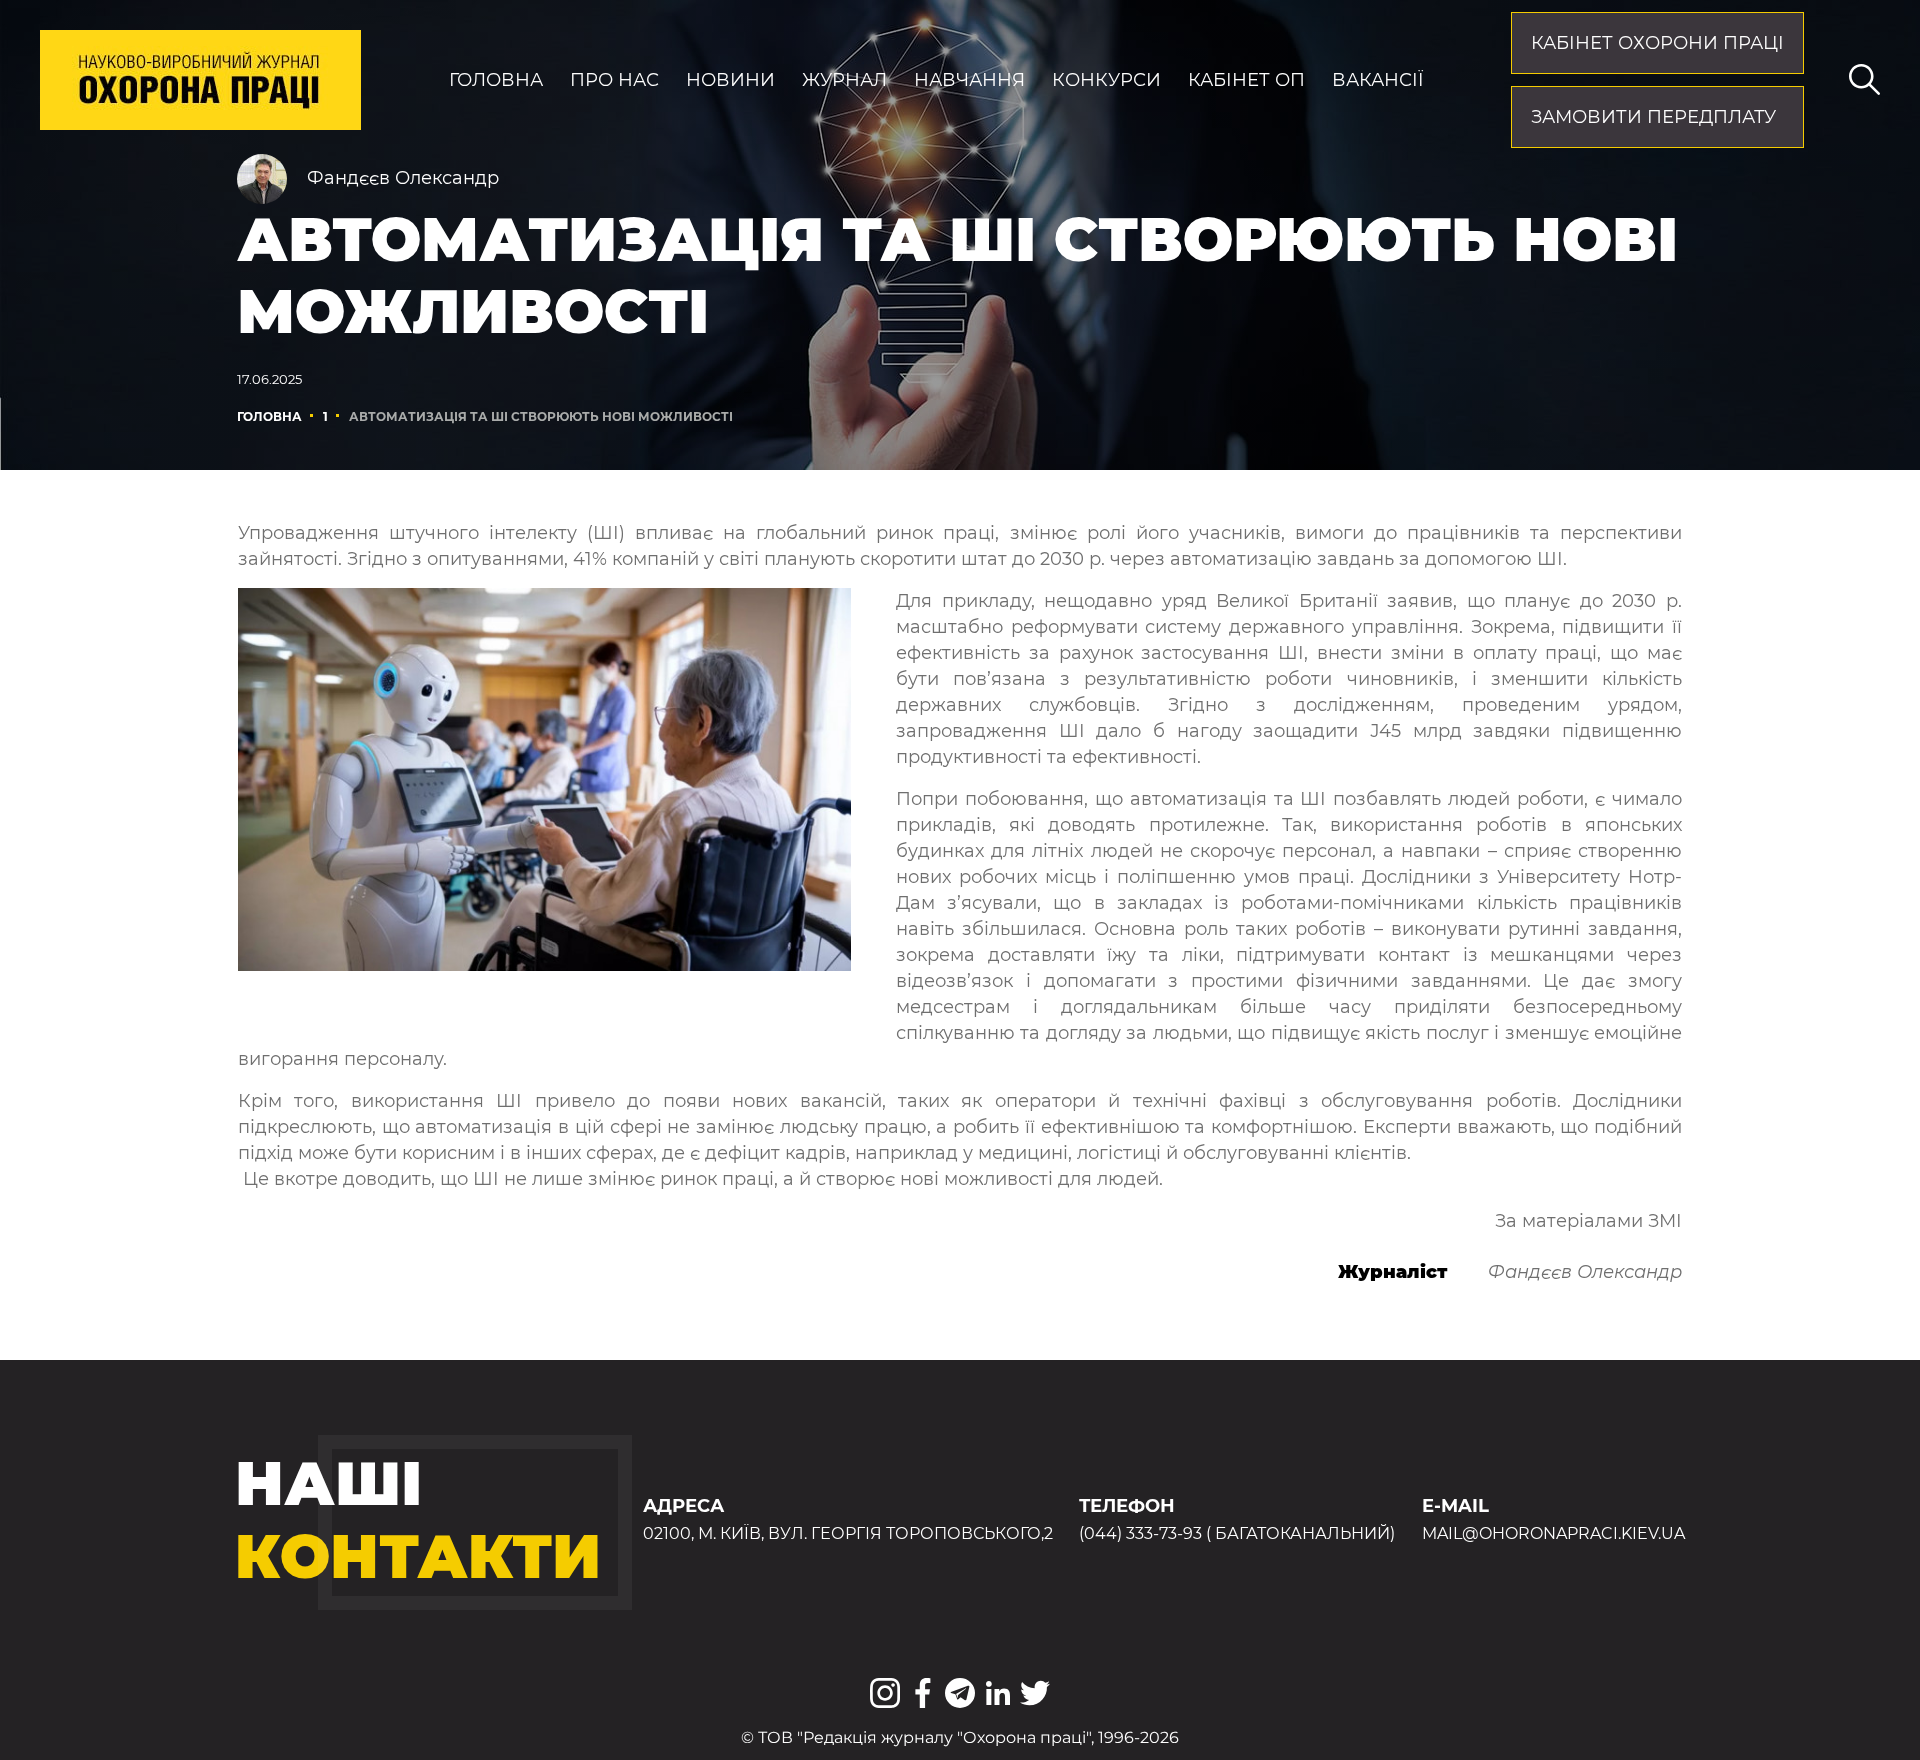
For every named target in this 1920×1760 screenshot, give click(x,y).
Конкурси (1106, 80)
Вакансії (1377, 80)
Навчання (969, 80)
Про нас (614, 80)
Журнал (844, 80)
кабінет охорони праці (1657, 43)
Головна (496, 80)
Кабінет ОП (1246, 80)
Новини (730, 80)
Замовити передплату (1653, 117)
